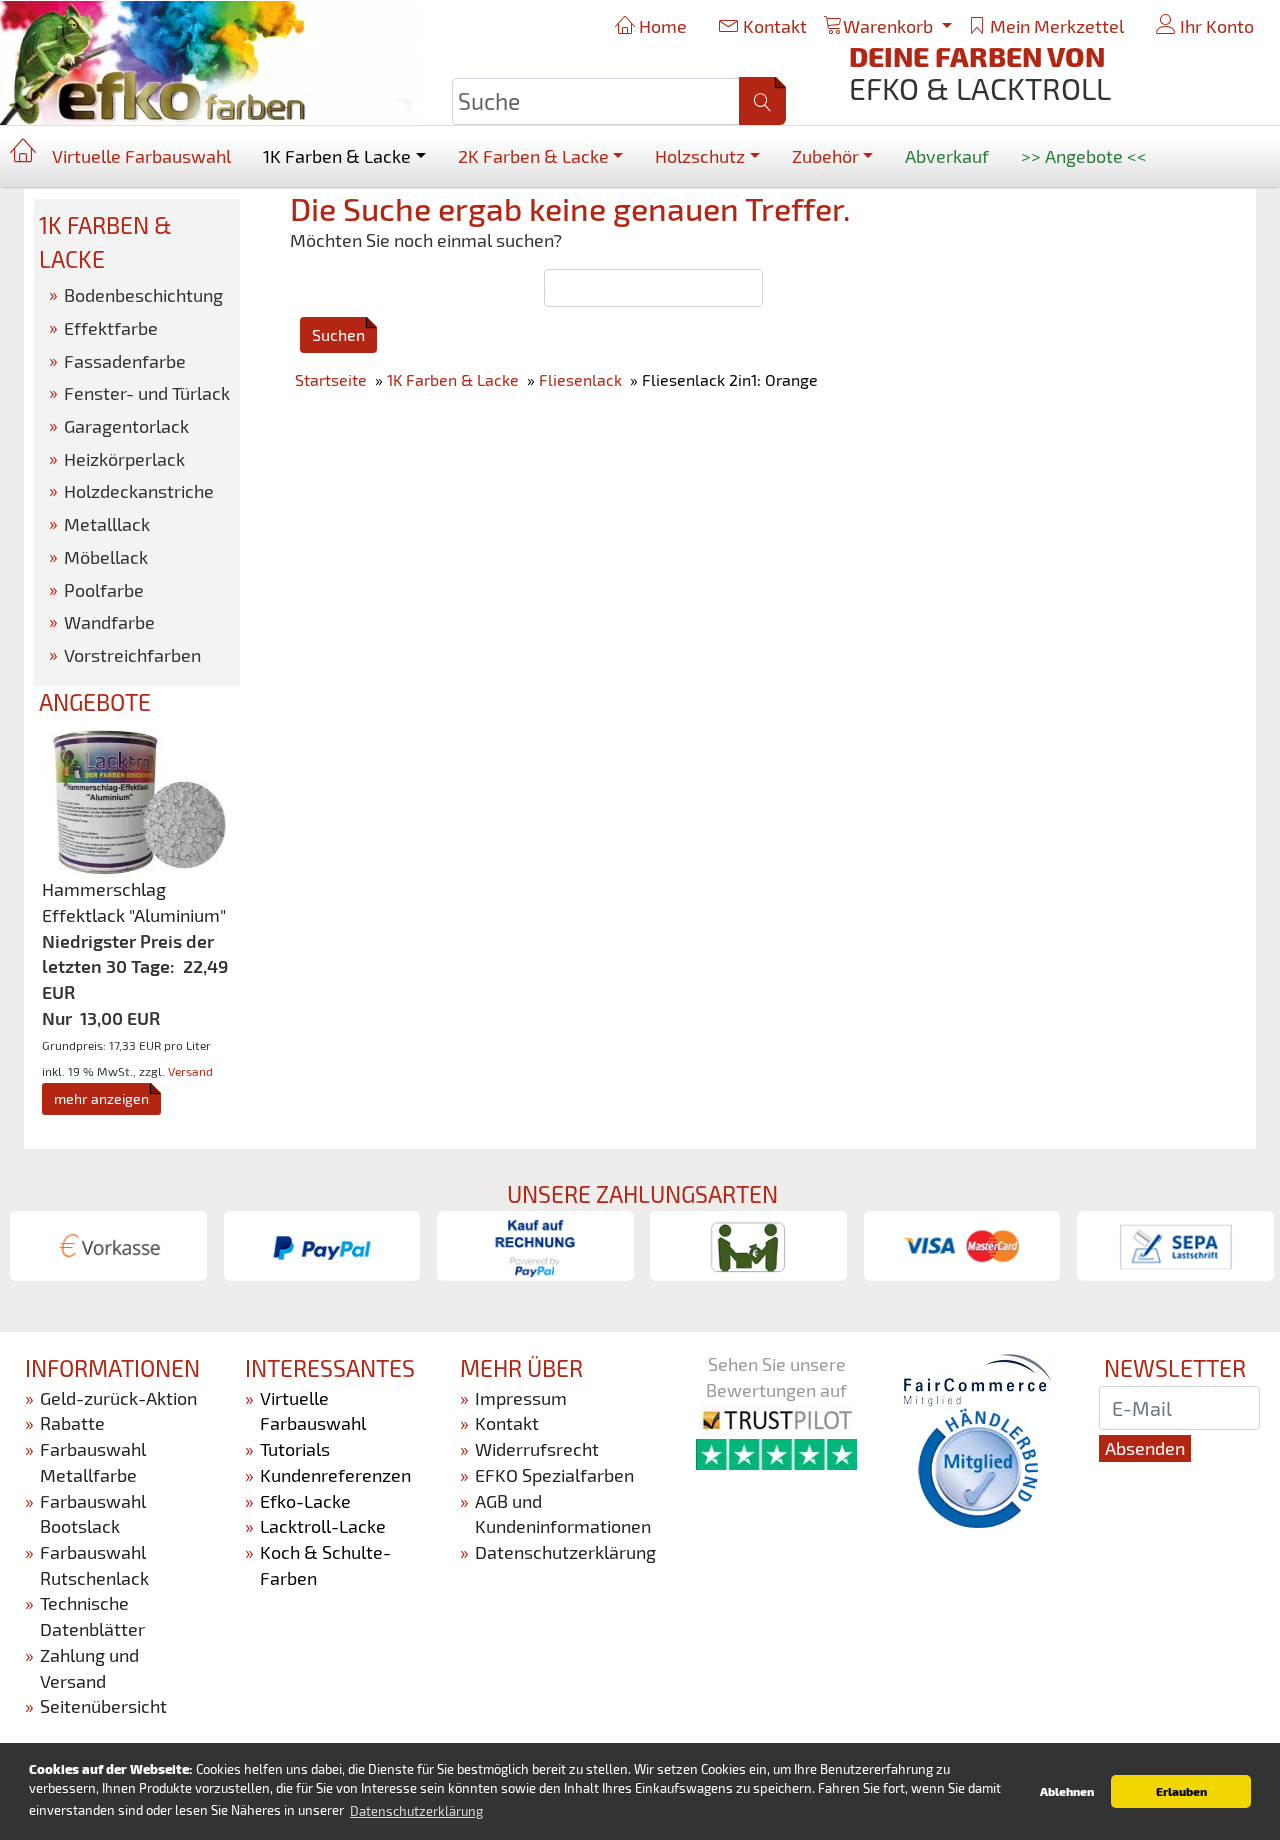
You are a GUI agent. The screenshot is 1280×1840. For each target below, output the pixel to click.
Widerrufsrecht (537, 1449)
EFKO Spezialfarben (554, 1475)
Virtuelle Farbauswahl (141, 156)
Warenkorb (890, 26)
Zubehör (825, 156)
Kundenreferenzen (335, 1475)
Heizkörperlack (124, 459)
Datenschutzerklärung (565, 1552)
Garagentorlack (126, 426)
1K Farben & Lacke (337, 156)
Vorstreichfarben (132, 655)
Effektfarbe (111, 328)
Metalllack (107, 524)
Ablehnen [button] (1067, 1791)
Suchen (338, 334)
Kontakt (773, 26)
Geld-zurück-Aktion (118, 1398)
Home (661, 26)
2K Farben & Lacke (533, 156)
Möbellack (106, 557)
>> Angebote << (1084, 156)
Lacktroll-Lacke (323, 1526)
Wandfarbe (109, 622)
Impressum (521, 1398)
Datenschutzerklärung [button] (416, 1811)
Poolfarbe (104, 590)
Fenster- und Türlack (147, 393)
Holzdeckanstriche (139, 491)
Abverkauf (947, 156)
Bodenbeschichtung (143, 295)
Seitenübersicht (103, 1706)
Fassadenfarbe (125, 361)
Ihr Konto (1215, 26)
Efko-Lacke (305, 1501)
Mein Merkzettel (1055, 26)
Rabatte (72, 1423)
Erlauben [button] (1181, 1791)
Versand (190, 1071)
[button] (762, 101)
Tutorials (295, 1449)
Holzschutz (700, 156)
